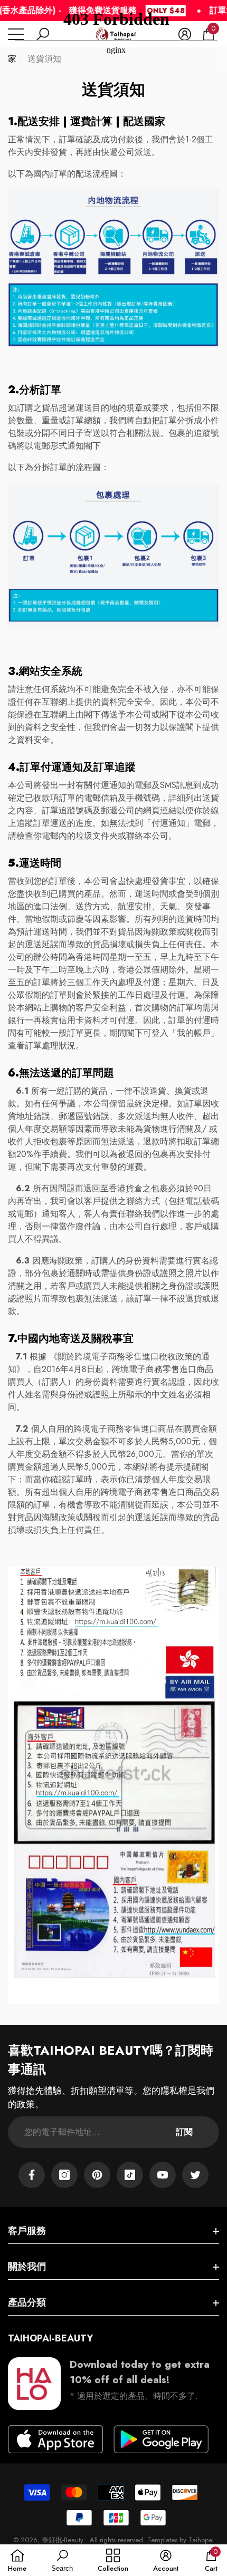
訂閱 (184, 2132)
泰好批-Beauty (64, 2540)
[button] (55, 2439)
